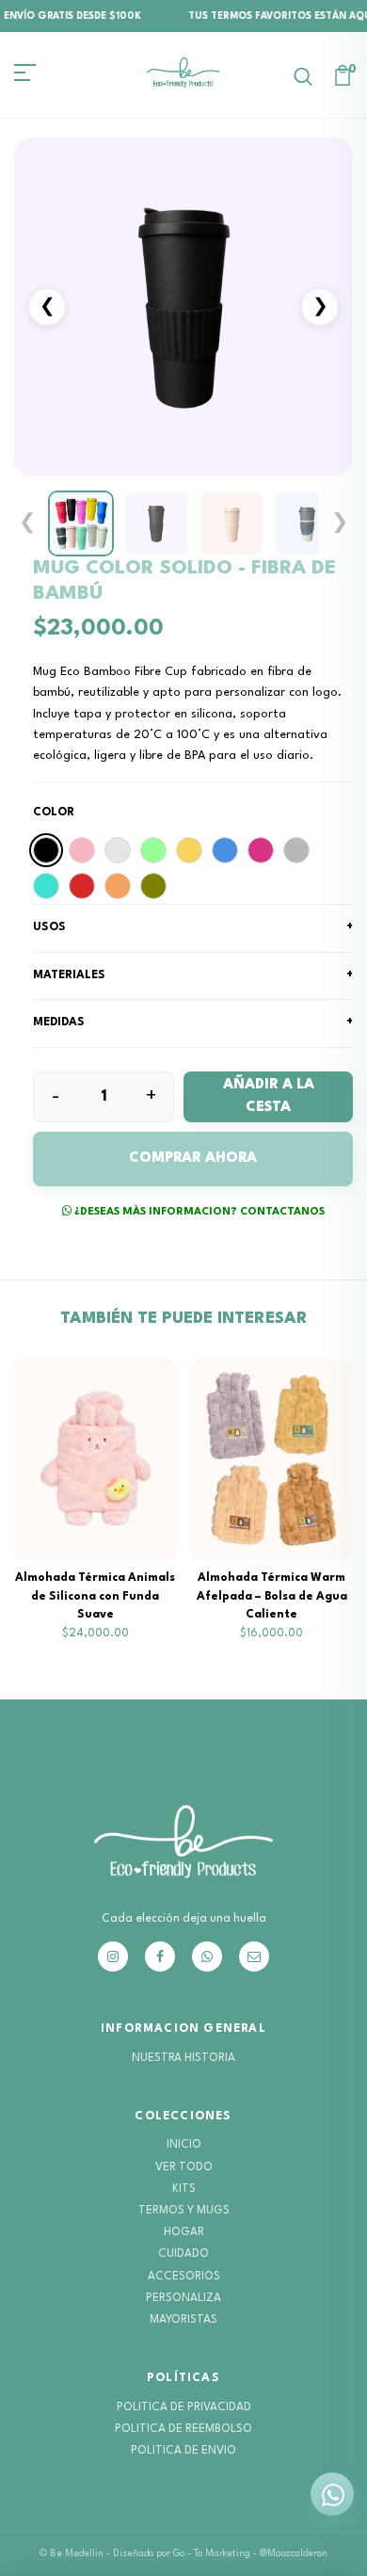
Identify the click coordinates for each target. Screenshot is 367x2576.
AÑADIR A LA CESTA (269, 1096)
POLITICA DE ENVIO (183, 2451)
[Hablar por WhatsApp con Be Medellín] (332, 2494)
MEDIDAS (193, 1022)
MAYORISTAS (183, 2320)
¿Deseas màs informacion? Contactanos (198, 1212)
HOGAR (184, 2232)
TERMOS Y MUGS (184, 2211)
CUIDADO (183, 2254)
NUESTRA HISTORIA (183, 2058)
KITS (184, 2189)
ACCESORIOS (184, 2277)
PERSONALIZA (183, 2298)
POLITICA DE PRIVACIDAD (184, 2407)
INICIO (184, 2145)
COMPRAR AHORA (193, 1159)
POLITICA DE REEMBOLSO (183, 2429)
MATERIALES (193, 975)
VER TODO (184, 2167)
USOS (193, 927)
